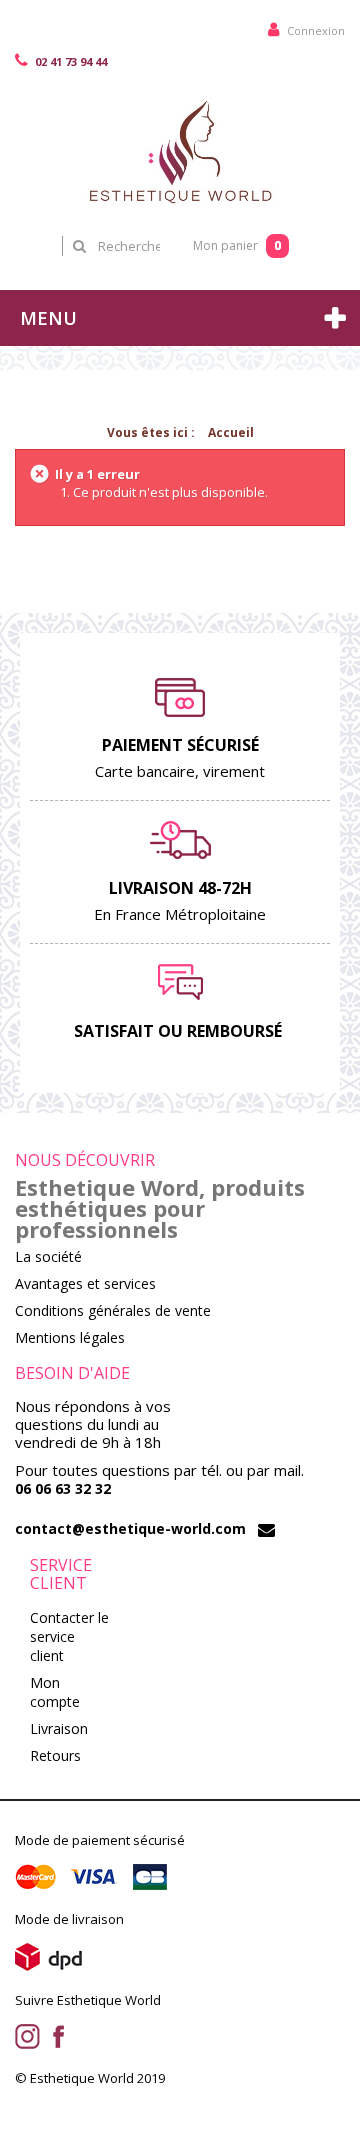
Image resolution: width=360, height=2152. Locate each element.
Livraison (59, 1728)
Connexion (314, 30)
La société (48, 1256)
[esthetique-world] (180, 151)
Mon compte (55, 1692)
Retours (55, 1755)
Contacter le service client (69, 1636)
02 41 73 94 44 (69, 61)
